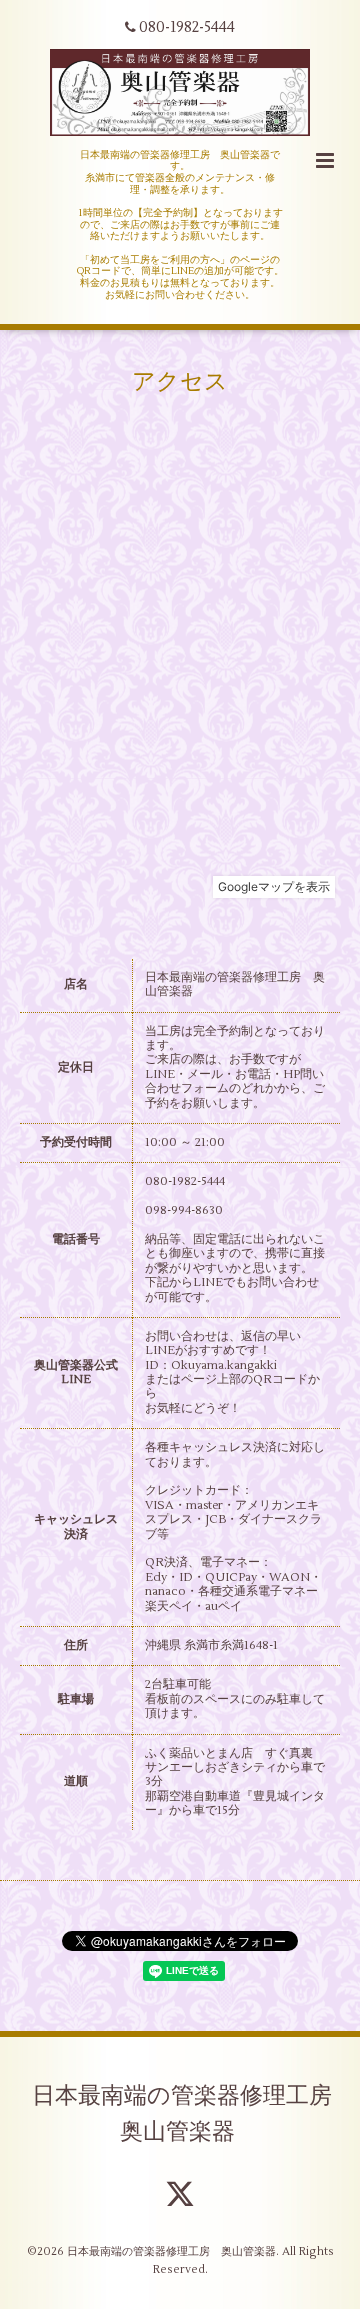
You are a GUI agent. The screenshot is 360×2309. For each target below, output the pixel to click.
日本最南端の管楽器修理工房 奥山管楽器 (193, 2113)
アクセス (180, 381)
